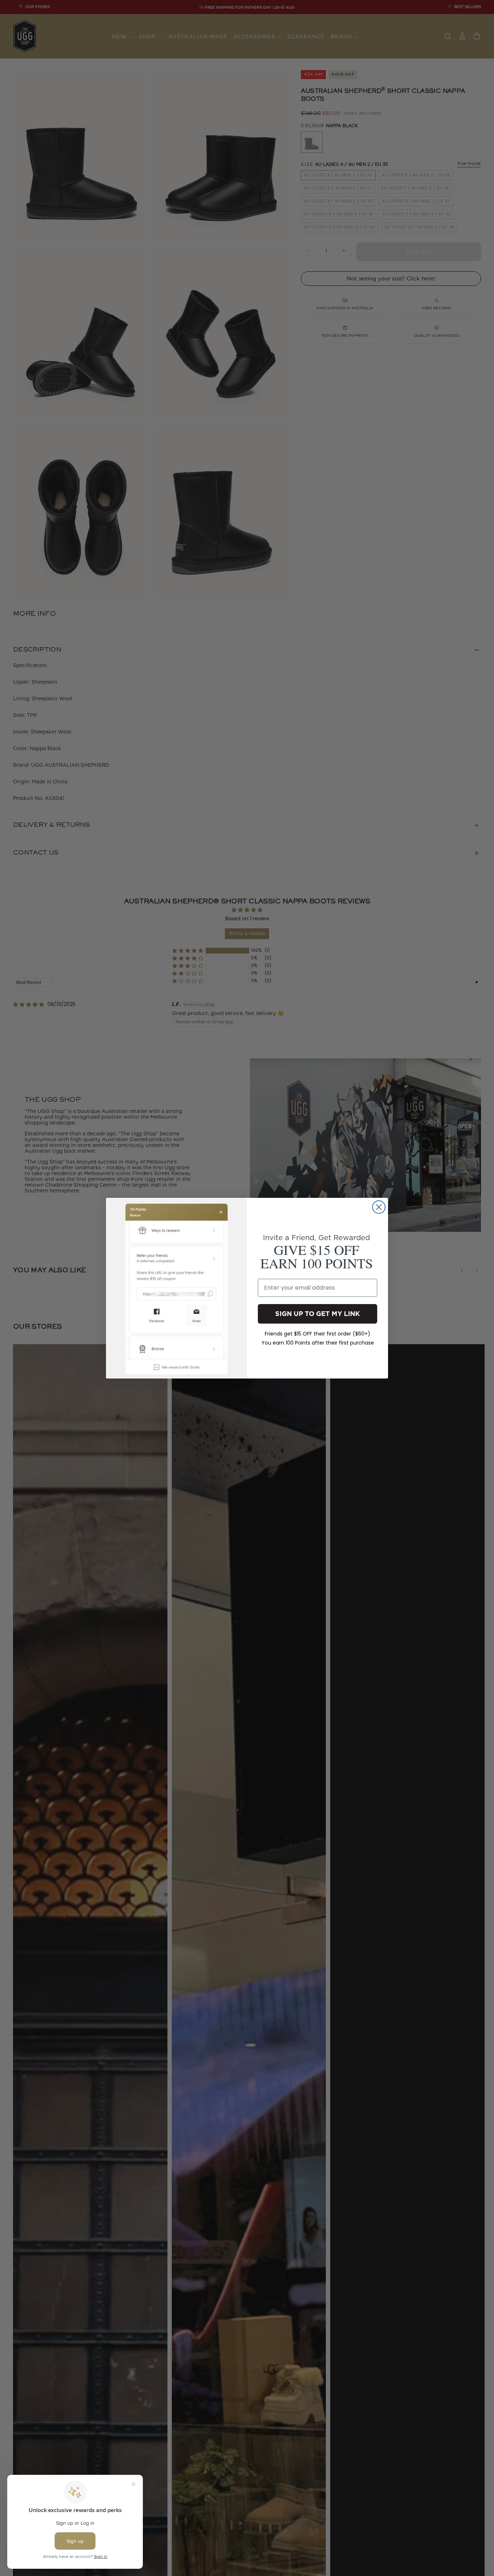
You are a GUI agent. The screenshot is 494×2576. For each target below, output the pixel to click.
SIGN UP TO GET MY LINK (318, 1313)
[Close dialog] (379, 1207)
